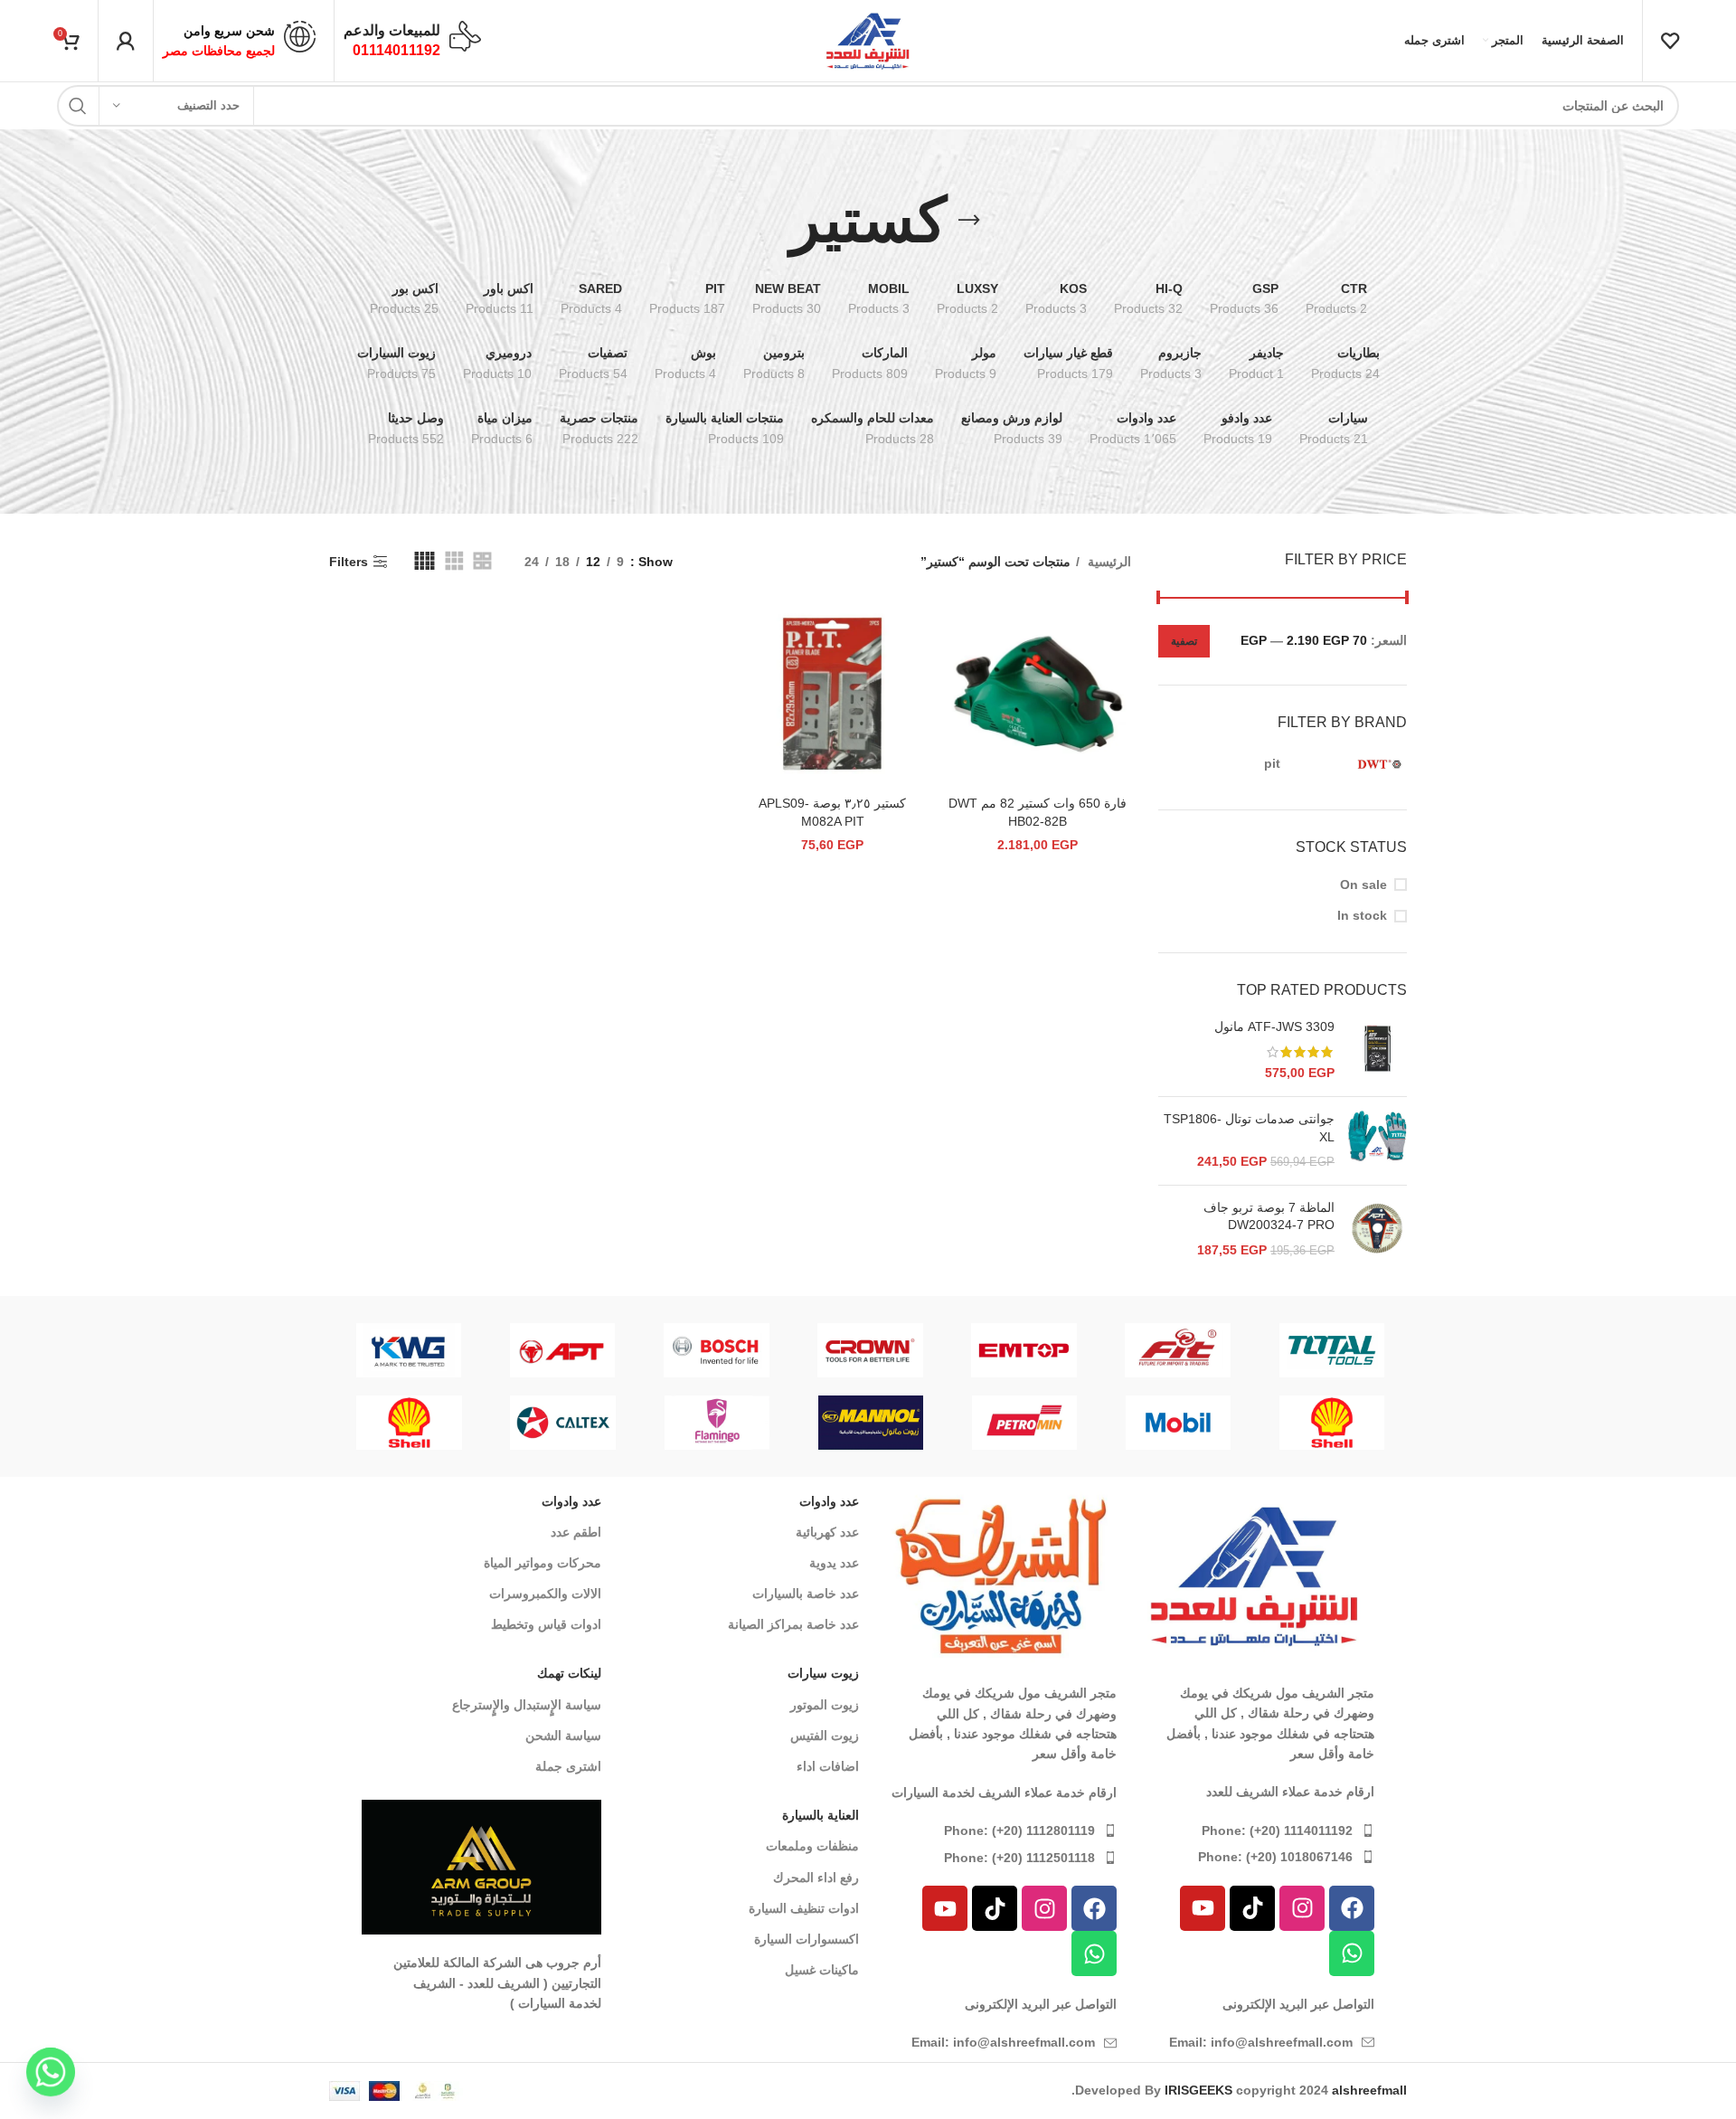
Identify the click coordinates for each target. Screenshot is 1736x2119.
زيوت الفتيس (825, 1736)
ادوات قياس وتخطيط (546, 1624)
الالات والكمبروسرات (545, 1594)
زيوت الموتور (825, 1705)
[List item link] (1255, 1830)
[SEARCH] (78, 106)
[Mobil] (1178, 1423)
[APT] (562, 1350)
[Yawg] (409, 1350)
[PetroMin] (1024, 1423)
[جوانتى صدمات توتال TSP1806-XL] (1377, 1141)
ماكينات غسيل (822, 1970)
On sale (1363, 884)
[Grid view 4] (425, 561)
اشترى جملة (568, 1766)
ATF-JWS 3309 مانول (1274, 1026)
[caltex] (563, 1423)
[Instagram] (1302, 1908)
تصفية (1184, 641)
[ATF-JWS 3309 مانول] (1377, 1050)
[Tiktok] (1252, 1908)
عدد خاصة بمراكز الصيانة (793, 1624)
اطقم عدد (576, 1532)
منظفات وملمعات (812, 1846)
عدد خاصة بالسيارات (806, 1594)
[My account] (126, 41)
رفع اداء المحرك (816, 1878)
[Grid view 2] (482, 561)
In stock (1362, 915)
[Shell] (1332, 1423)
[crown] (870, 1350)
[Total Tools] (1332, 1350)
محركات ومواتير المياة (542, 1563)
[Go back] (969, 221)
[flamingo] (717, 1423)
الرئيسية (1108, 562)
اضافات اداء (828, 1766)
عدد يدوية (834, 1563)
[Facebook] (1352, 1908)
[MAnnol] (871, 1423)
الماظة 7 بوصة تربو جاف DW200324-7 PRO (1269, 1216)
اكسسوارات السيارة (807, 1939)
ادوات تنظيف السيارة (804, 1908)
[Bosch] (716, 1350)
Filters (349, 562)
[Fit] (1178, 1350)
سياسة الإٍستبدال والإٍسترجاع (527, 1705)
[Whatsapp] (1352, 1953)
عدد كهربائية (827, 1532)
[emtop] (1024, 1350)
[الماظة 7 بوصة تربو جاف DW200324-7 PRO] (1377, 1230)
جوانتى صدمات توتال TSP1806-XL (1249, 1128)
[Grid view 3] (454, 561)
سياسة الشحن (563, 1736)
